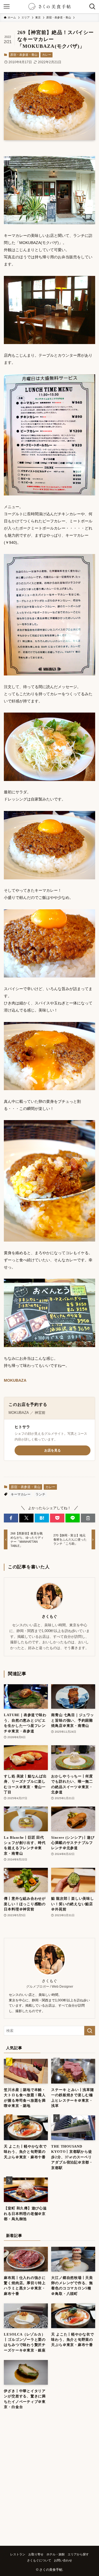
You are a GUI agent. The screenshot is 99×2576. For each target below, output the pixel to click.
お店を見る (53, 1450)
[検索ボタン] (92, 7)
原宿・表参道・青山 (24, 55)
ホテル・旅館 (56, 2554)
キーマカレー (21, 1494)
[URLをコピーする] (88, 1518)
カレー (47, 55)
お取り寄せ (36, 2554)
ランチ (40, 1494)
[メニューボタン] (7, 7)
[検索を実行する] (90, 2031)
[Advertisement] (50, 2482)
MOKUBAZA (15, 1380)
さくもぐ (50, 1616)
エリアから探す (78, 2554)
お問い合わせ (63, 2560)
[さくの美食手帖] (50, 7)
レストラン (18, 2554)
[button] (11, 1518)
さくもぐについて (39, 2560)
